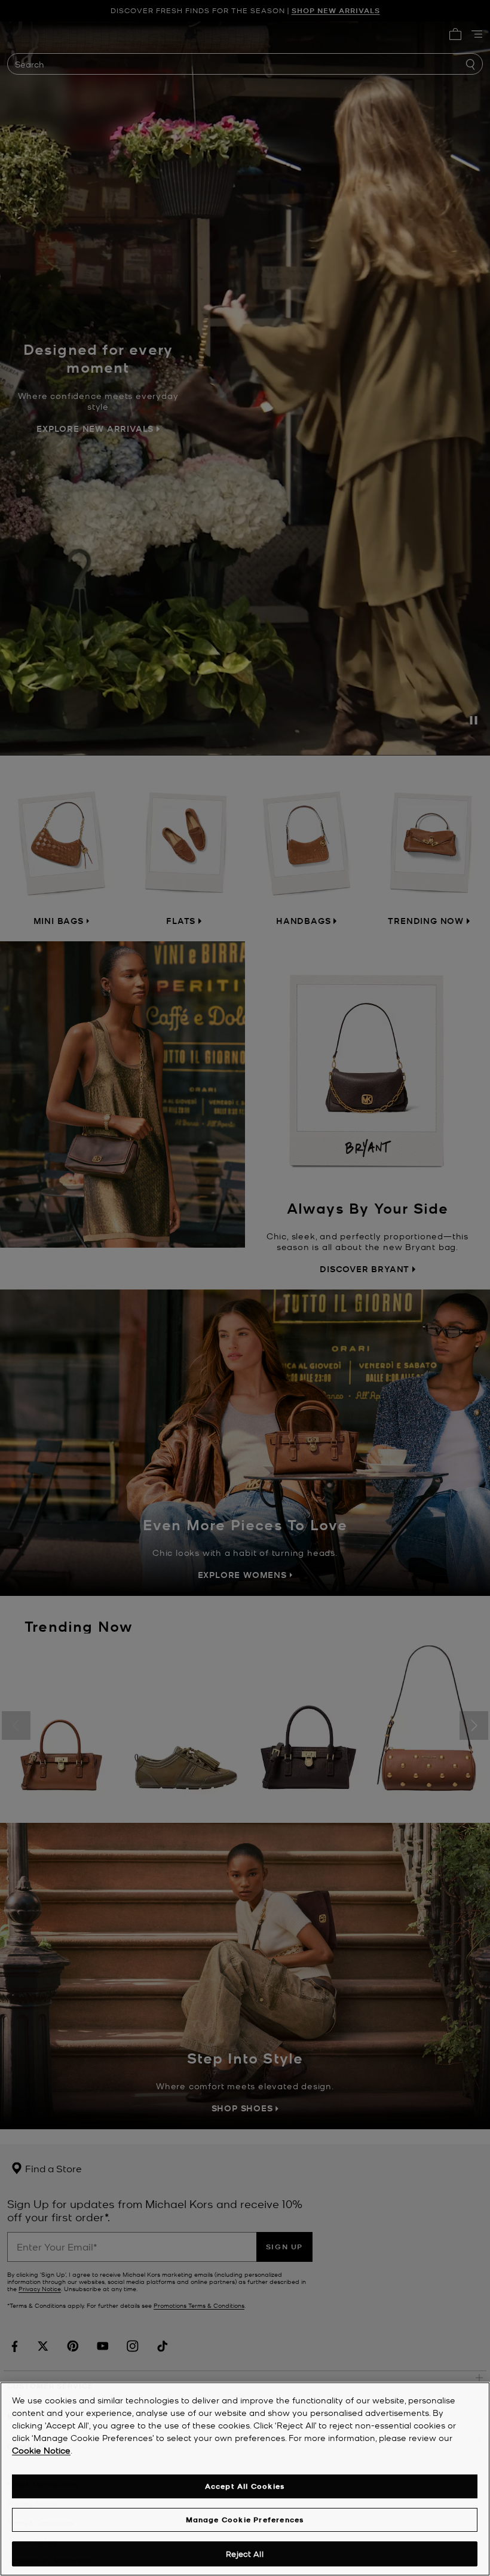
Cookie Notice (41, 2450)
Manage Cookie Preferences (245, 2520)
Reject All (244, 2554)
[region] (245, 2479)
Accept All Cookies (245, 2486)
